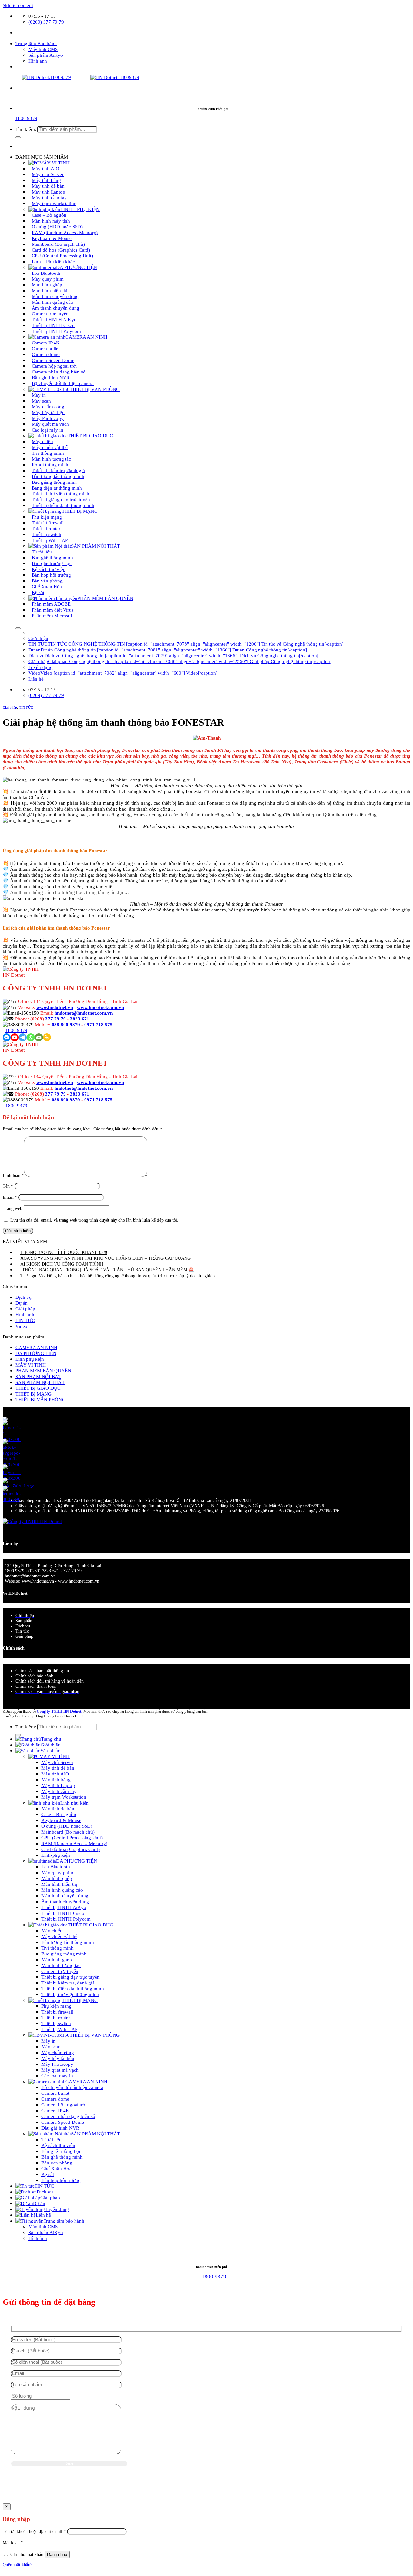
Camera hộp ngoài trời (64, 2105)
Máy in (48, 2041)
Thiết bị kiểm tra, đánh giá (68, 1983)
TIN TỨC (26, 707)
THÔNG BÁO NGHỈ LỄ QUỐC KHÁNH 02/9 (64, 1253)
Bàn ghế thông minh (62, 2157)
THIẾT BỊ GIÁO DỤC (90, 436)
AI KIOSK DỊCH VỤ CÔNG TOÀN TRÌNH (62, 1264)
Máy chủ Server (57, 1762)
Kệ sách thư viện (58, 2145)
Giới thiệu (38, 638)
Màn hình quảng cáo (62, 1890)
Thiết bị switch (56, 2023)
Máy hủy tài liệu (58, 2058)
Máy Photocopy (57, 2064)
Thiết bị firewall (57, 2012)
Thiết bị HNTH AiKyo (64, 1907)
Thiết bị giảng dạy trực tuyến (71, 1977)
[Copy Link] (47, 1037)
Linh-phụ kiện (56, 1855)
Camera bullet (55, 2093)
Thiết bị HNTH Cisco (63, 1913)
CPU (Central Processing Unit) (72, 1838)
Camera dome (55, 2099)
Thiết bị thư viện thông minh (70, 1994)
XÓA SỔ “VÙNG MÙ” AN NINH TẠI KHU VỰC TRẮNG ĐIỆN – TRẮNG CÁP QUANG (106, 1258)
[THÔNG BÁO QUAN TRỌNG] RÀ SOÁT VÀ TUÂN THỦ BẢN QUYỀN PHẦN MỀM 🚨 (107, 1270)
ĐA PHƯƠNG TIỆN (36, 1353)
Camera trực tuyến (60, 1971)
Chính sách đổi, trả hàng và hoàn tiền (50, 1681)
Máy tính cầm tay (59, 1791)
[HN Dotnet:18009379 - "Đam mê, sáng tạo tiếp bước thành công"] (71, 77)
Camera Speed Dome (63, 2122)
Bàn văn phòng (57, 2163)
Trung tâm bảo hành (64, 2221)
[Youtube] (15, 1037)
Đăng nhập (57, 2555)
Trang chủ (51, 1739)
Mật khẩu (13, 2543)
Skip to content (18, 5)
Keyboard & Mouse (61, 1820)
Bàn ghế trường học (61, 2151)
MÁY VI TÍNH (31, 1365)
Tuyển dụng (40, 667)
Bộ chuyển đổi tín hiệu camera (63, 383)
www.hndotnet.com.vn (101, 1007)
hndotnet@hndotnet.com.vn (84, 1013)
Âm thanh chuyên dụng (65, 1901)
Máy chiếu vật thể (59, 1936)
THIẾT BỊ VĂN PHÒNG (95, 389)
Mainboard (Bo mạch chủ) (68, 1832)
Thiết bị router (56, 2018)
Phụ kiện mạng (56, 2006)
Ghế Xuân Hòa (56, 2168)
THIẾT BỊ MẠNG (34, 1394)
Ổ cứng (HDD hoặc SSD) (67, 1826)
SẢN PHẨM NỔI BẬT (38, 1376)
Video (21, 1326)
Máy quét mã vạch (60, 2070)
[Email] (39, 1037)
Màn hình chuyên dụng (65, 1896)
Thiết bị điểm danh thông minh (63, 505)
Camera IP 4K (55, 2110)
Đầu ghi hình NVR (60, 2128)
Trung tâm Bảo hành (36, 43)
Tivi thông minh (57, 1948)
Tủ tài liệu (51, 2139)
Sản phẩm (51, 1750)
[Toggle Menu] (18, 628)
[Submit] (18, 137)
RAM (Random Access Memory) (74, 1843)
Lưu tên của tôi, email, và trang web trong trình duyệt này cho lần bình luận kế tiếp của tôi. (94, 1220)
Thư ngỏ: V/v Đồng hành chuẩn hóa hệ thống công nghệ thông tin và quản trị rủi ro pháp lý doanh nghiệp (117, 1276)
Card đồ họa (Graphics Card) (71, 1849)
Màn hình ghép (57, 1878)
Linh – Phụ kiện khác (53, 261)
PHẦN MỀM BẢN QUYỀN (105, 598)
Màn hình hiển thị (59, 1884)
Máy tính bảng (56, 1780)
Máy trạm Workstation (54, 203)
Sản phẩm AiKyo (46, 55)
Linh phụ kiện (30, 1359)
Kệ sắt (38, 592)
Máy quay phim (57, 1872)
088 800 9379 (66, 1024)
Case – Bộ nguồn (59, 1814)
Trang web (12, 1209)
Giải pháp (10, 707)
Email (10, 1197)
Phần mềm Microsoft (53, 616)
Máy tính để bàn (58, 1768)
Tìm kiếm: (26, 129)
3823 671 (80, 1019)
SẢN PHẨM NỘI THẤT (96, 546)
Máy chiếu (52, 1930)
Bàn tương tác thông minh (68, 1942)
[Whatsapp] (31, 1037)
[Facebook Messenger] (7, 1037)
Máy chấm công (58, 2052)
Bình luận (13, 1175)
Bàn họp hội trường (61, 2180)
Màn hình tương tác (61, 1965)
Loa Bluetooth (56, 1867)
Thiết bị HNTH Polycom (56, 331)
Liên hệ (36, 679)
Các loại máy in (47, 430)
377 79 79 (55, 1019)
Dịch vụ (24, 1297)
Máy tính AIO (55, 1774)
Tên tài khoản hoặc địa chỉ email (34, 2532)
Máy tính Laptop (58, 1785)
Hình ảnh (38, 61)
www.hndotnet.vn (55, 1007)
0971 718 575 (98, 1024)
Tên (8, 1186)
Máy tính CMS (43, 49)
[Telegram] (23, 1037)
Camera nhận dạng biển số (68, 2116)
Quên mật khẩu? (17, 2565)
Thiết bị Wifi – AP (50, 540)
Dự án (22, 1303)
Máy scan (51, 2047)
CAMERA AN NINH (86, 337)
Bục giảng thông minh (64, 1954)
